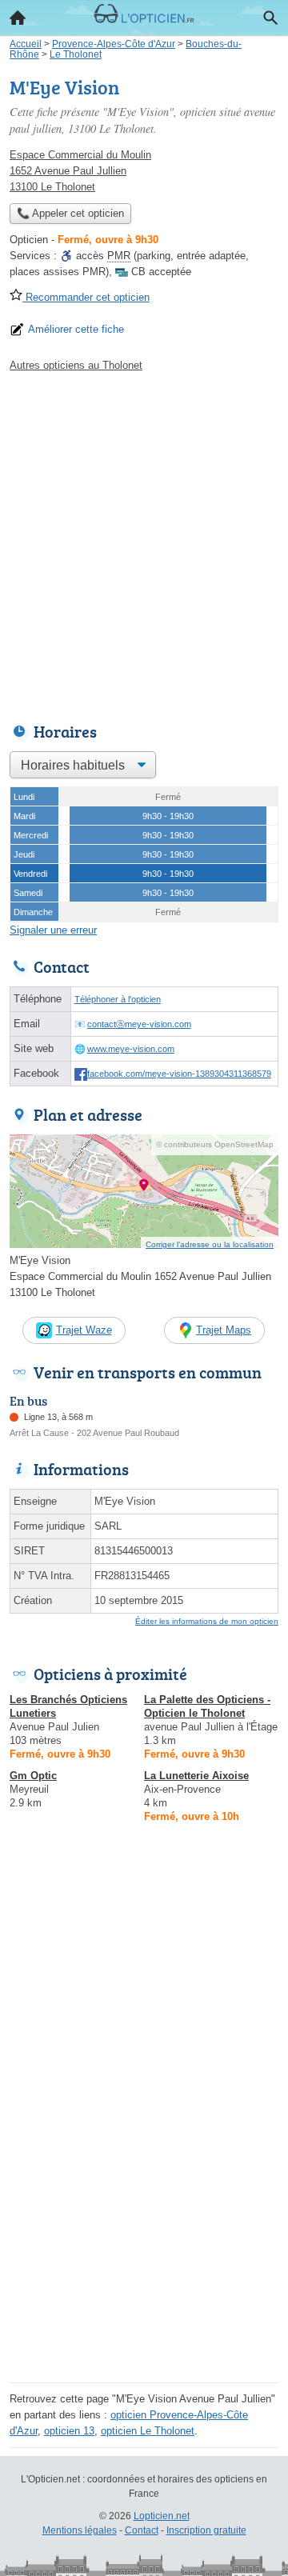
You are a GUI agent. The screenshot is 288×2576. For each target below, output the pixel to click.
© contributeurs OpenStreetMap (215, 1144)
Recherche (270, 18)
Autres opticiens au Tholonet (76, 365)
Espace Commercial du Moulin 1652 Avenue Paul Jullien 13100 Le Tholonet (80, 171)
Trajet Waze (84, 1330)
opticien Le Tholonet (148, 2431)
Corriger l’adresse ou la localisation (210, 1244)
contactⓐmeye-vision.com (139, 1024)
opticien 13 (69, 2431)
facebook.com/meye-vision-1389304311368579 (179, 1074)
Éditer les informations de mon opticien (207, 1621)
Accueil (18, 18)
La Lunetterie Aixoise (196, 1776)
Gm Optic (33, 1776)
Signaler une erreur (53, 930)
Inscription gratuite (206, 2530)
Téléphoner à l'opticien (118, 999)
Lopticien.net (162, 2516)
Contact (142, 2530)
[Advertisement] (144, 543)
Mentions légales (80, 2530)
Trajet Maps (224, 1330)
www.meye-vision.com (131, 1049)
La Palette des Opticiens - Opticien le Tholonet (207, 1706)
